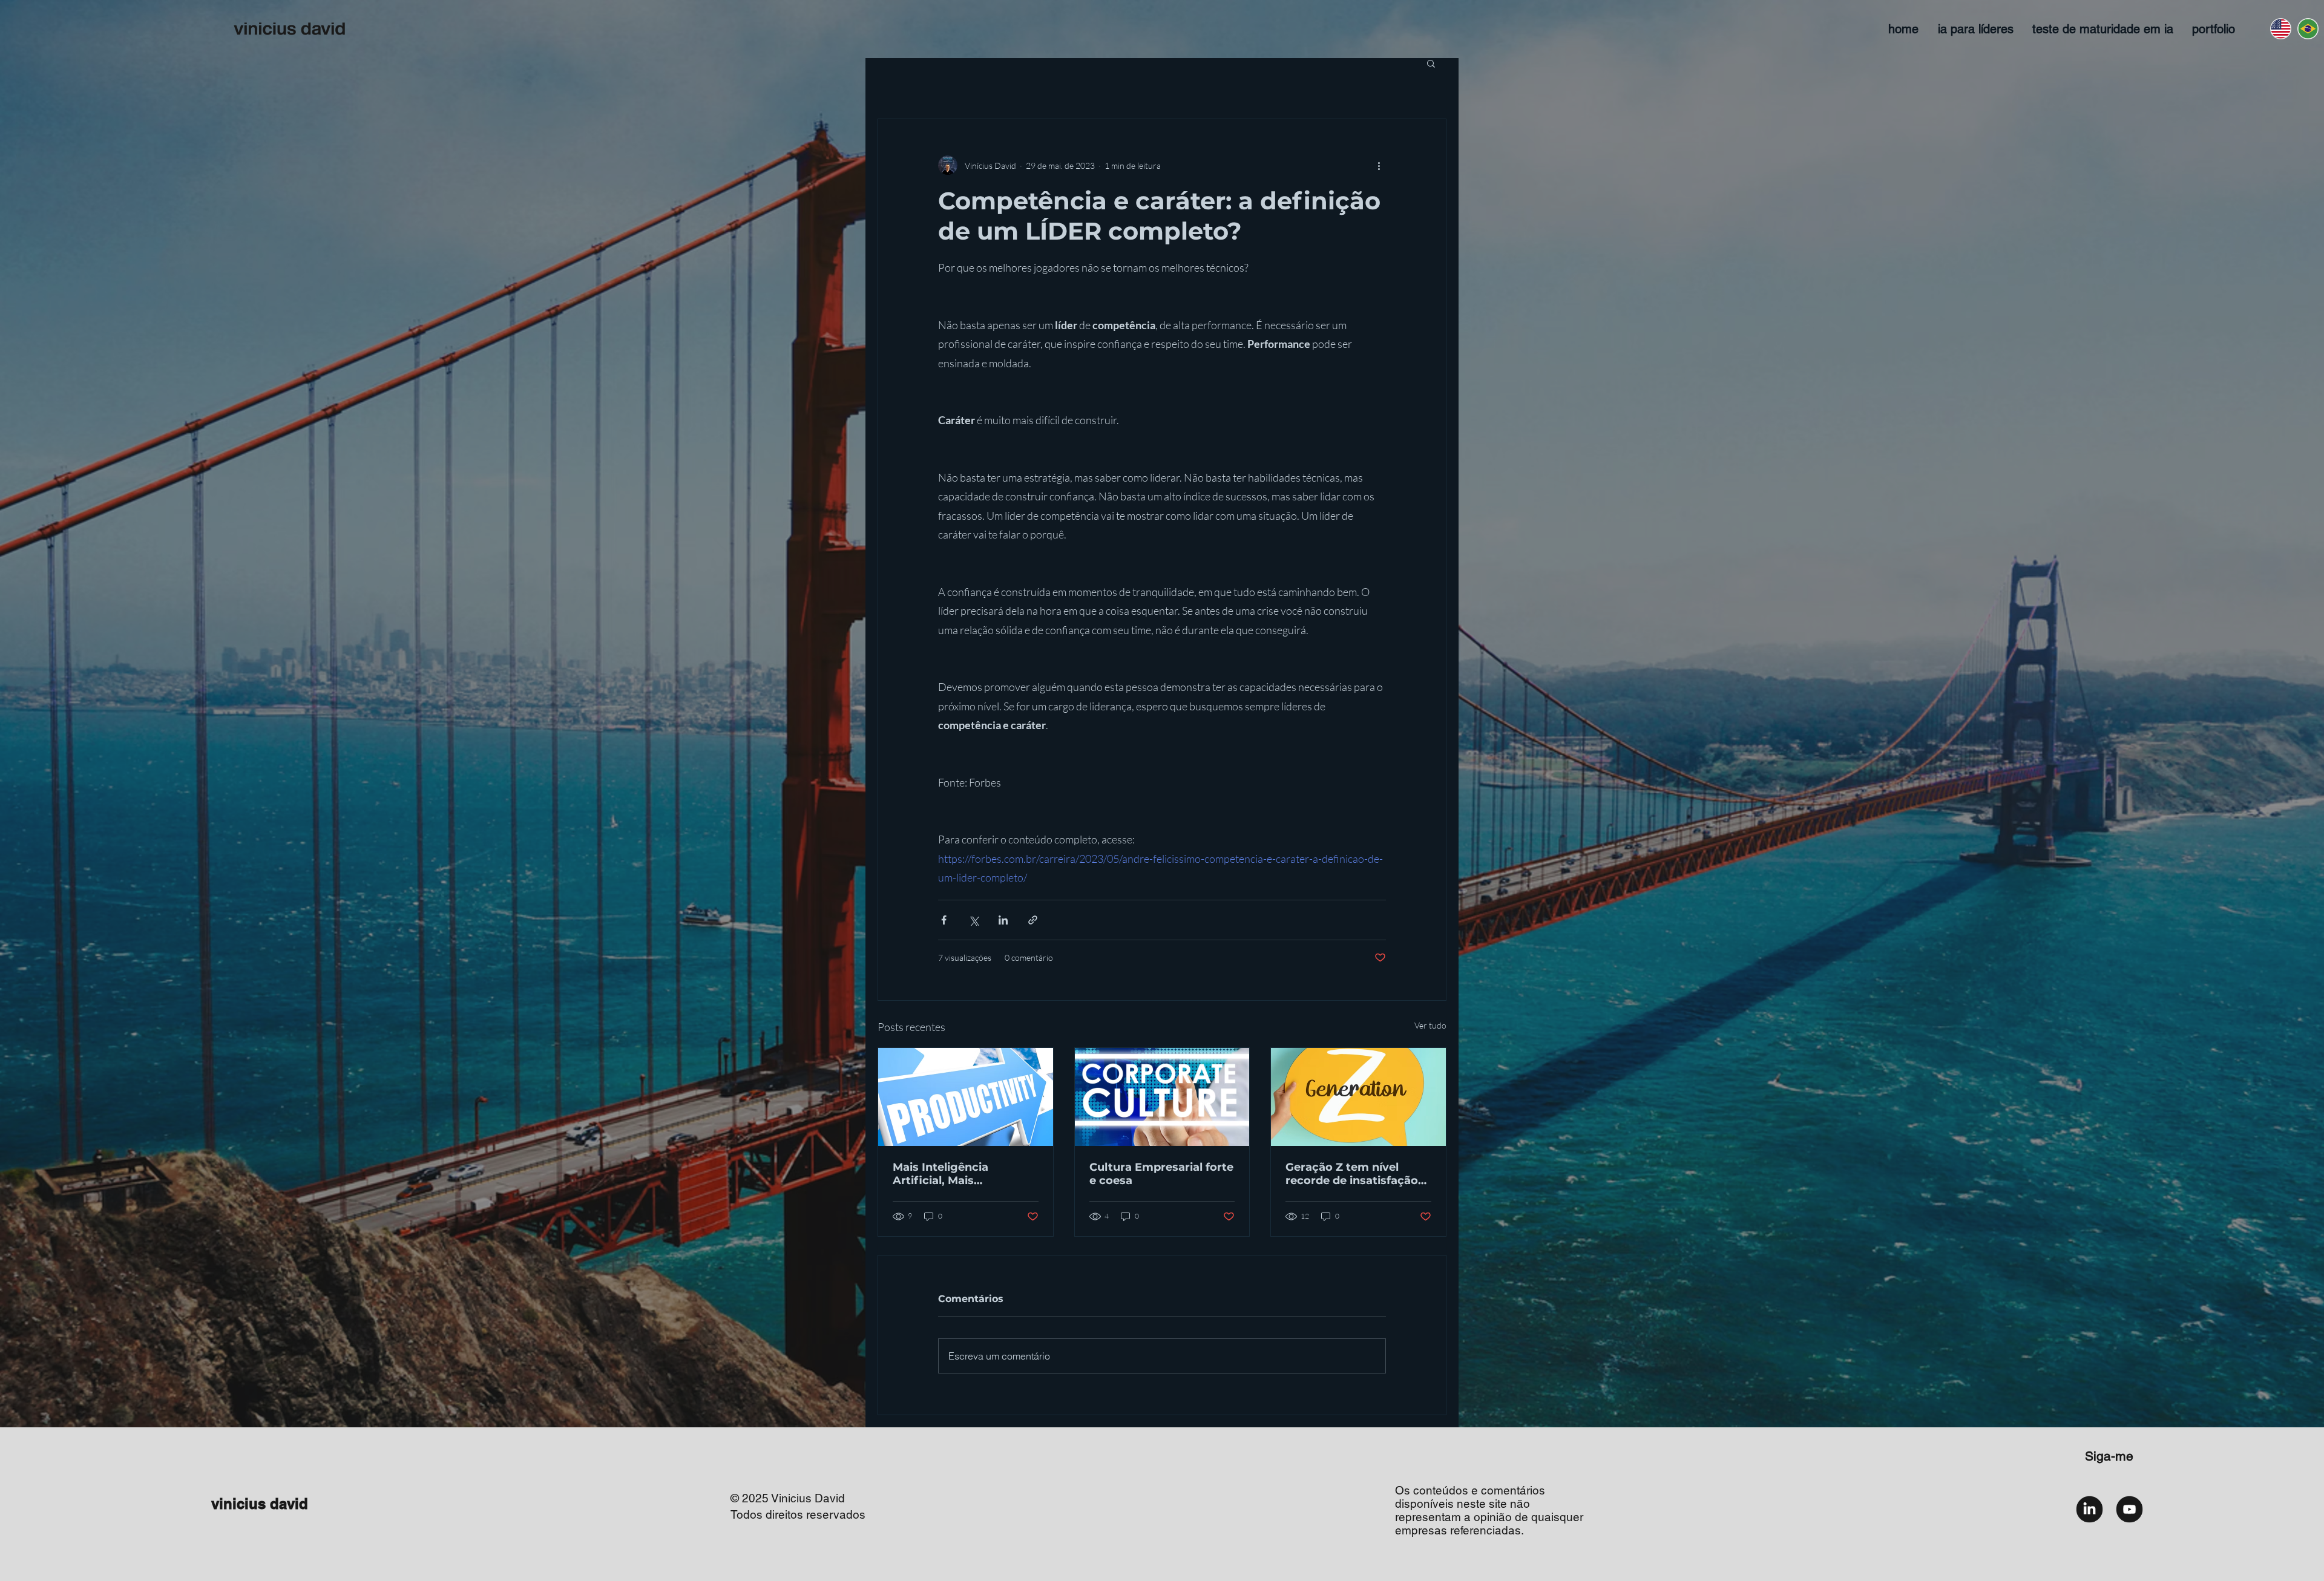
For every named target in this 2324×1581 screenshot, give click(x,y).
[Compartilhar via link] (1033, 920)
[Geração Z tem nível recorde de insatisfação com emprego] (1358, 1097)
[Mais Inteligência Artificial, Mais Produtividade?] (966, 1097)
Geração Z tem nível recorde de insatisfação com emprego (1352, 1174)
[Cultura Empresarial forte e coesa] (1162, 1097)
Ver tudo (1430, 1025)
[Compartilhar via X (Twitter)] (973, 920)
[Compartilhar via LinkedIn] (1003, 920)
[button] (1431, 63)
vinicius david (260, 1504)
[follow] (2089, 1509)
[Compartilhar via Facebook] (944, 920)
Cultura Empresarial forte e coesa (1161, 1174)
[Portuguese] (2307, 29)
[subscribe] (2129, 1509)
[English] (2280, 29)
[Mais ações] (1379, 165)
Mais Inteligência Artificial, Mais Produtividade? (940, 1174)
